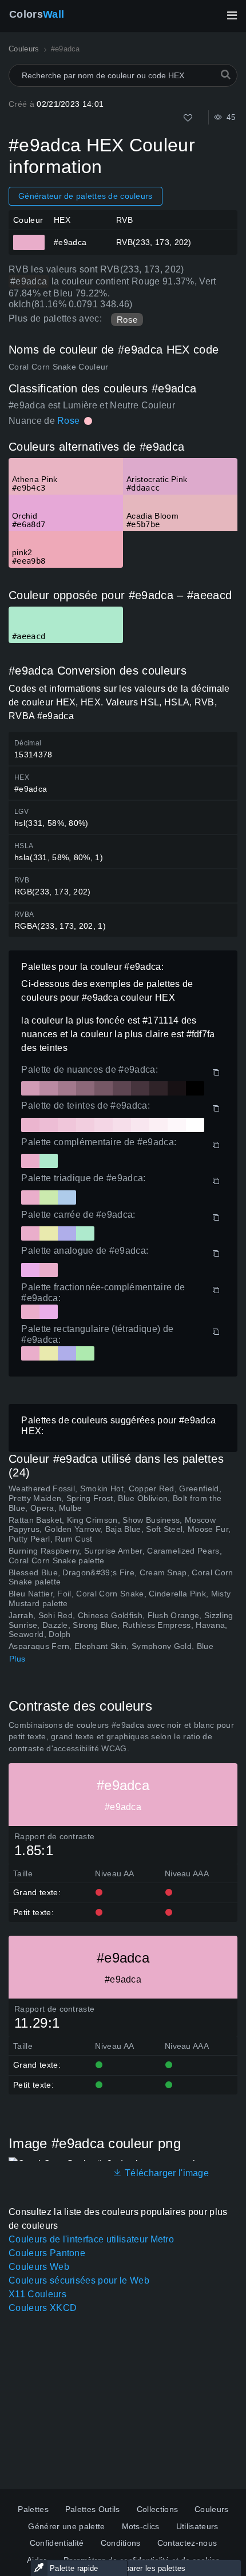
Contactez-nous (187, 2543)
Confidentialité (57, 2543)
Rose (127, 320)
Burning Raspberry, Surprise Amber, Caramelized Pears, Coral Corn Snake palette (115, 1556)
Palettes (33, 2509)
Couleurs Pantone (47, 2253)
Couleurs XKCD (43, 2308)
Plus (17, 1659)
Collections (158, 2509)
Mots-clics (141, 2526)
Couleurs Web (39, 2267)
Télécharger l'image (166, 2173)
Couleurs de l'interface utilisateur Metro (91, 2239)
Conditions (121, 2543)
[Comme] (188, 118)
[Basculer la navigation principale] (232, 15)
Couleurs (212, 2509)
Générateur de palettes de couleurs (86, 196)
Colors (37, 14)
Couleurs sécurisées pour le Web (79, 2280)
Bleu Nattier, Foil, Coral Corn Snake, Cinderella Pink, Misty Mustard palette (120, 1598)
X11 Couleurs (37, 2294)
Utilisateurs (197, 2526)
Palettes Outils (93, 2509)
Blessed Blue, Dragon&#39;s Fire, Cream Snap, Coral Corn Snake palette (121, 1577)
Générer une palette (66, 2526)
